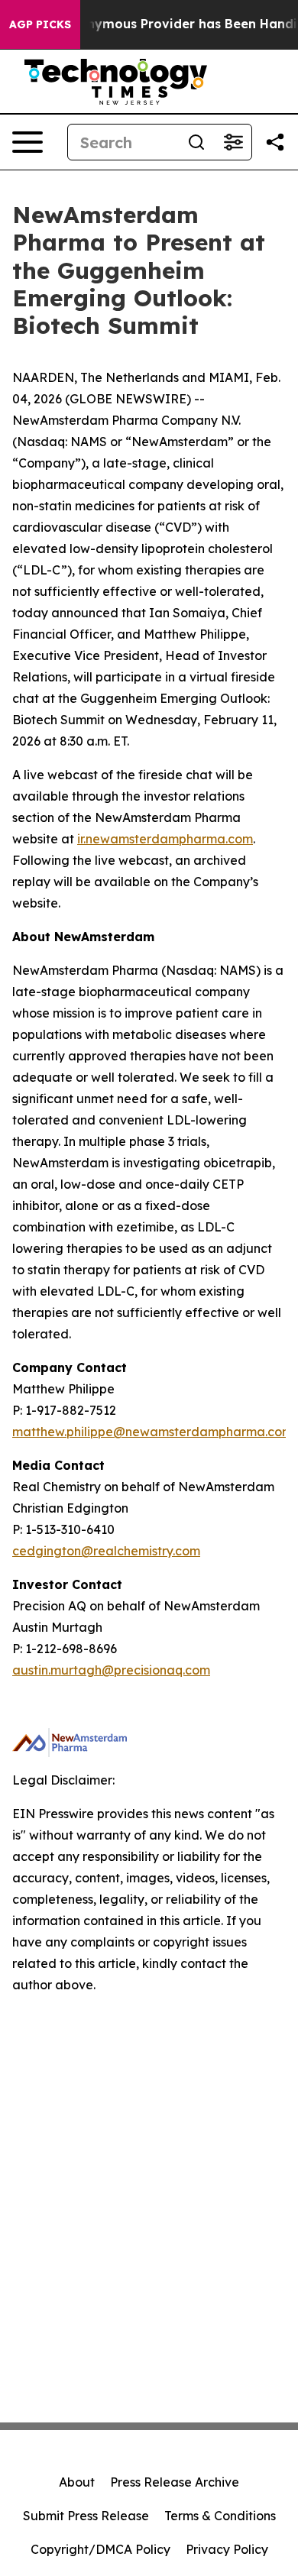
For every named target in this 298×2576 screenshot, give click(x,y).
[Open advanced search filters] (233, 142)
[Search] (196, 142)
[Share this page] (275, 142)
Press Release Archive (175, 2482)
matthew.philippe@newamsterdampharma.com (152, 1432)
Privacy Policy (227, 2549)
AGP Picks (40, 24)
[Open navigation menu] (28, 142)
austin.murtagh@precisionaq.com (111, 1670)
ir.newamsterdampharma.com (165, 839)
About (77, 2482)
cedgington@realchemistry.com (106, 1551)
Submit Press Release (86, 2516)
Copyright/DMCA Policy (100, 2549)
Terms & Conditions (220, 2516)
